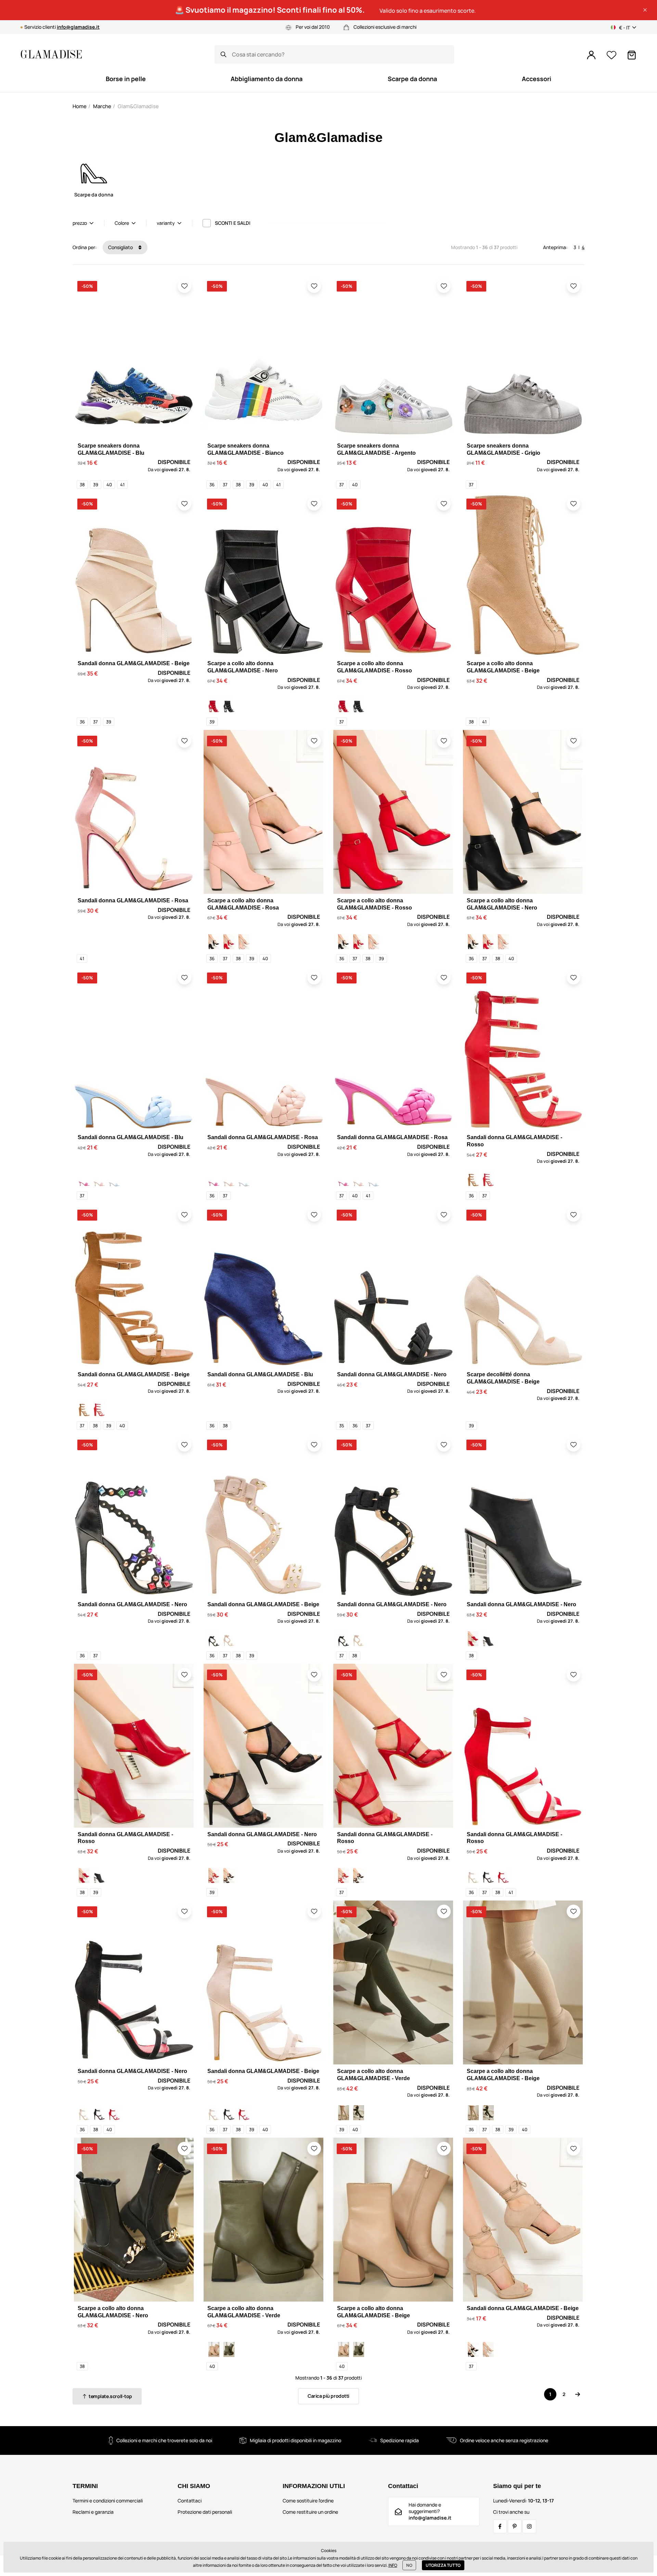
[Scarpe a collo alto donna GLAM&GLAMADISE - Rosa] (244, 942)
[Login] (591, 55)
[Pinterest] (515, 2526)
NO (409, 2565)
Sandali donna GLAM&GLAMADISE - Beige (134, 663)
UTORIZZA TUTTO (443, 2565)
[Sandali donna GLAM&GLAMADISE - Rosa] (84, 1179)
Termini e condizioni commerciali (108, 2501)
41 (122, 485)
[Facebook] (500, 2526)
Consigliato (121, 247)
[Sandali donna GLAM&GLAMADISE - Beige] (473, 1179)
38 (82, 485)
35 (342, 1426)
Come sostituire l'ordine (308, 2501)
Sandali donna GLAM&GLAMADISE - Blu (131, 1137)
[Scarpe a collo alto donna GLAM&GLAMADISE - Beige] (344, 2113)
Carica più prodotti (328, 2396)
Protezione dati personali (205, 2512)
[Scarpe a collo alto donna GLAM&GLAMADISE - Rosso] (214, 705)
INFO (393, 2565)
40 (109, 485)
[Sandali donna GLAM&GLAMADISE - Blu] (114, 1179)
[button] (645, 10)
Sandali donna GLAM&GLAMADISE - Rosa (133, 900)
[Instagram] (529, 2526)
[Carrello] (632, 55)
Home (80, 106)
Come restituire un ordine (310, 2512)
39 (96, 485)
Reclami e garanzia (93, 2512)
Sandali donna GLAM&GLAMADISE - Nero (392, 1374)
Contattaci (190, 2501)
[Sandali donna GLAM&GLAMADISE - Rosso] (488, 1179)
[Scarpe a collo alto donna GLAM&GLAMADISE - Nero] (229, 705)
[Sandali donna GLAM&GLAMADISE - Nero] (214, 1639)
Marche (102, 106)
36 (212, 485)
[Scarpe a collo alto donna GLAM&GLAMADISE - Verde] (359, 2113)
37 (225, 485)
